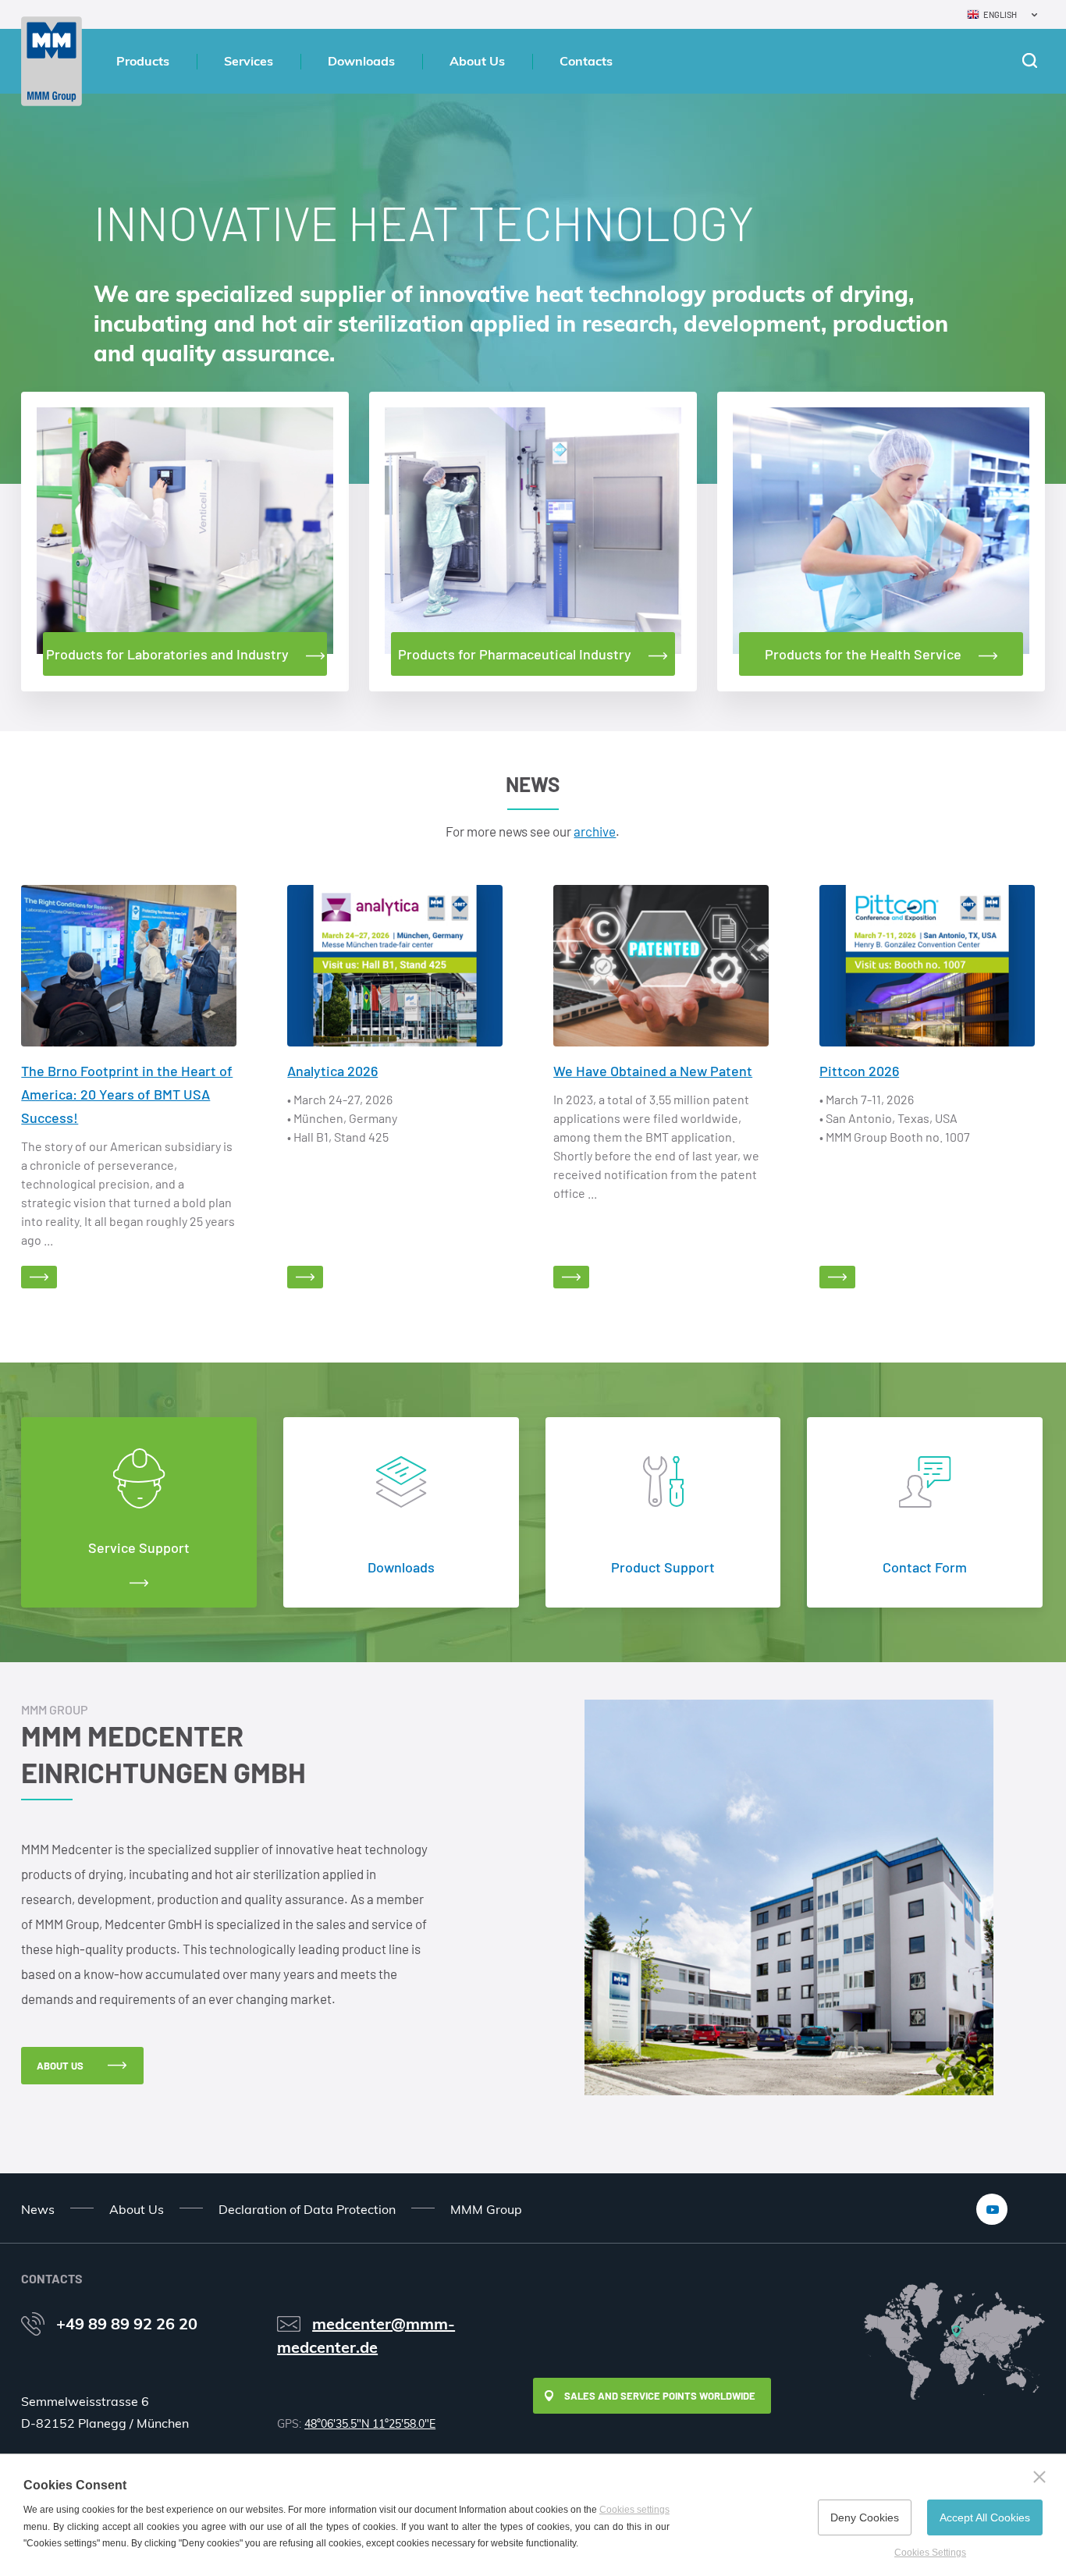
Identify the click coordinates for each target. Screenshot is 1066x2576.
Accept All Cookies (985, 2517)
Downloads (361, 61)
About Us (477, 61)
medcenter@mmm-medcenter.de (366, 2335)
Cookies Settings (930, 2553)
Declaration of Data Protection (307, 2209)
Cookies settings (634, 2510)
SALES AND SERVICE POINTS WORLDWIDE (660, 2396)
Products (143, 61)
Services (249, 61)
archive (595, 831)
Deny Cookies (865, 2517)
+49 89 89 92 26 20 (127, 2324)
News (38, 2209)
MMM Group (486, 2209)
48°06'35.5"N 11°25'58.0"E (370, 2424)
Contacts (586, 61)
